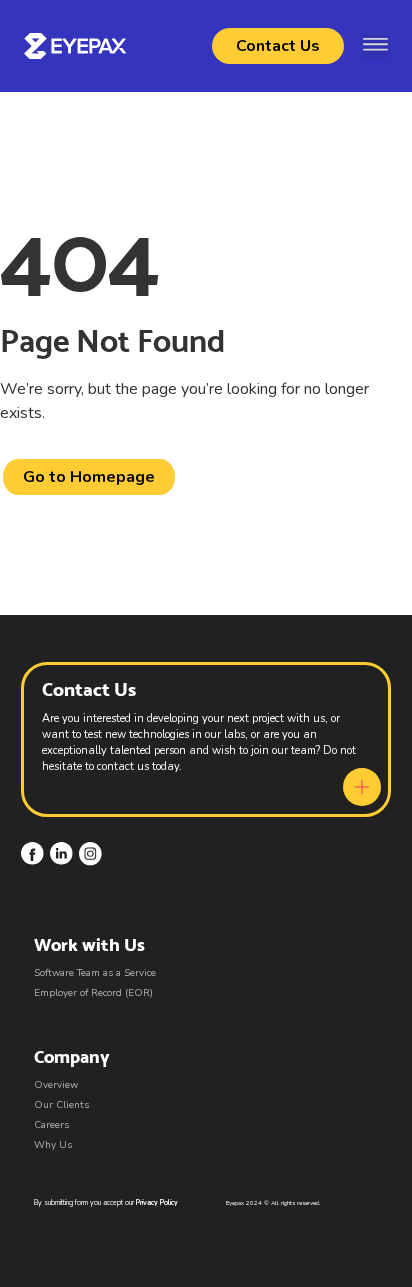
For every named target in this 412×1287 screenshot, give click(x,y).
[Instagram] (90, 853)
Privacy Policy (157, 1202)
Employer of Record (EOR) (93, 993)
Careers (51, 1125)
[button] (375, 46)
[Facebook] (32, 853)
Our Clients (61, 1105)
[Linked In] (61, 853)
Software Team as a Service (95, 973)
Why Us (53, 1145)
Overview (56, 1085)
